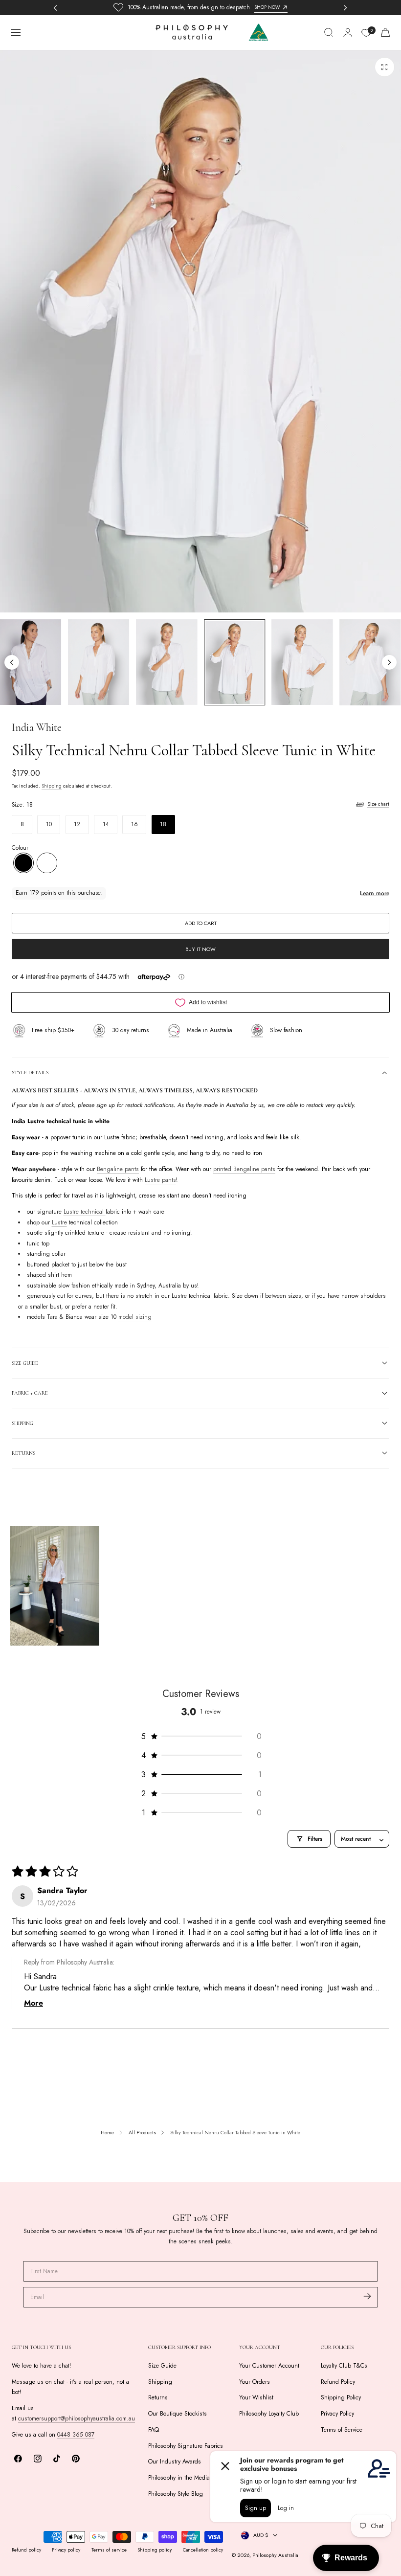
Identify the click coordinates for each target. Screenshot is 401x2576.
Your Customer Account (269, 2366)
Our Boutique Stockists (178, 2414)
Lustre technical (85, 1212)
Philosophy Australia (275, 2555)
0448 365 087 (76, 2435)
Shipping (52, 786)
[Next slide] (389, 662)
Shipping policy (155, 2550)
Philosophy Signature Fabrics (186, 2446)
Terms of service (109, 2550)
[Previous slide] (12, 662)
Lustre (59, 1222)
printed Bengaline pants (244, 1170)
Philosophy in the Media (179, 2478)
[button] (16, 33)
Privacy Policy (337, 2414)
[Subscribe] (368, 2296)
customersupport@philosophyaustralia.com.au (77, 2418)
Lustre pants (160, 1180)
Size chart (378, 804)
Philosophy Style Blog (176, 2494)
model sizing (135, 1317)
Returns (158, 2397)
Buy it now (200, 949)
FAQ (154, 2430)
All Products (142, 2133)
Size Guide (162, 2366)
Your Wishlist (256, 2397)
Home (107, 2133)
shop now (267, 7)
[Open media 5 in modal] (384, 67)
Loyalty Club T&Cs (344, 2366)
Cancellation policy (203, 2550)
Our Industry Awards (175, 2462)
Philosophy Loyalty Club (269, 2414)
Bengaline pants (118, 1170)
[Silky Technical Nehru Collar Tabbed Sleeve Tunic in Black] (23, 863)
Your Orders (255, 2382)
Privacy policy (66, 2550)
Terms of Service (342, 2430)
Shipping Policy (341, 2397)
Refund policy (26, 2550)
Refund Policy (338, 2382)
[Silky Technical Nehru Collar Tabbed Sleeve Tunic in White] (47, 863)
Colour (20, 848)
